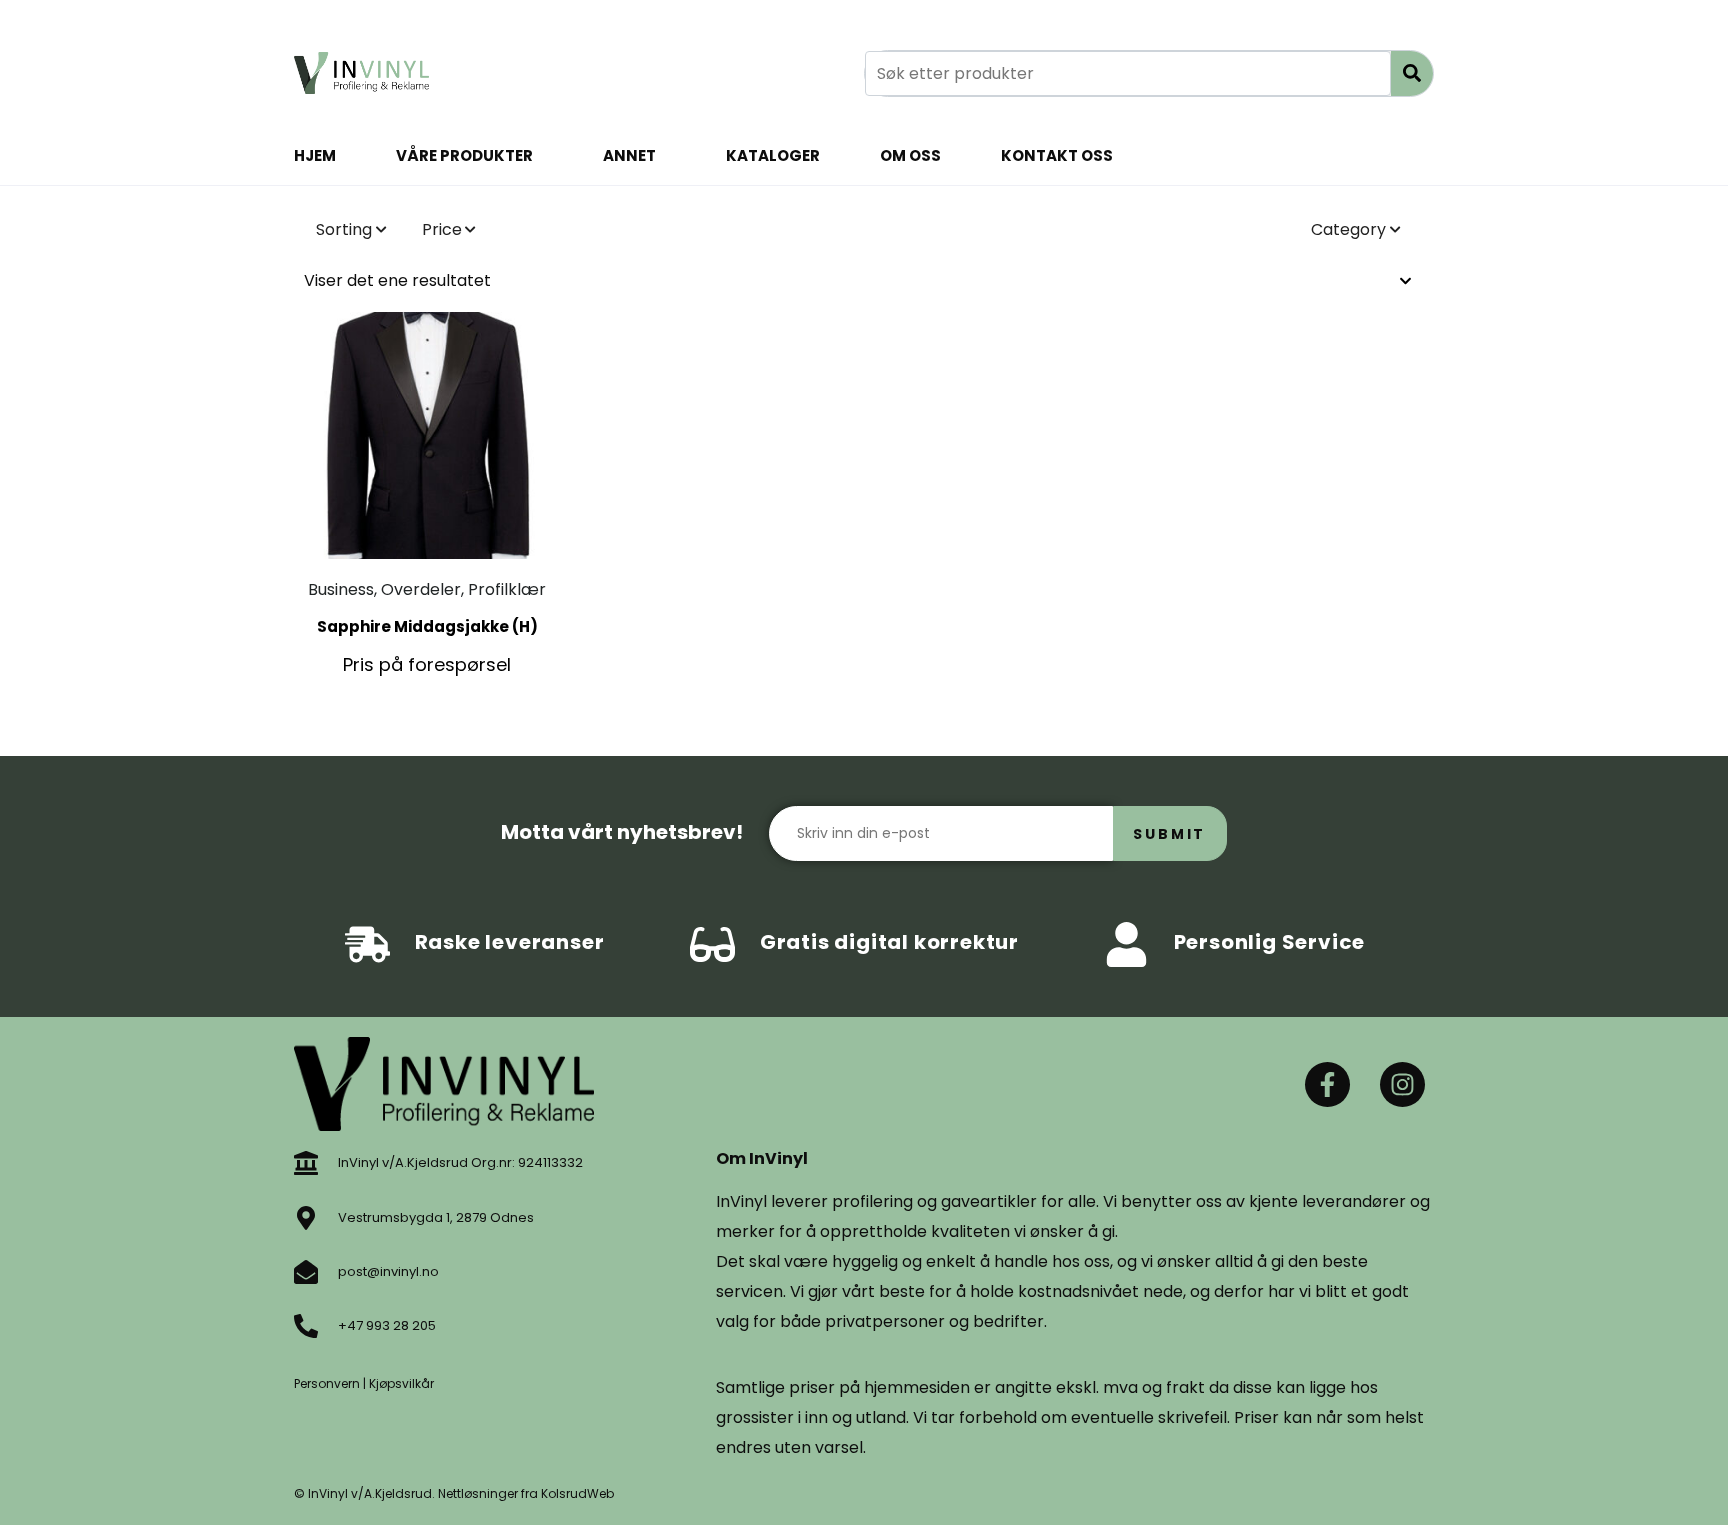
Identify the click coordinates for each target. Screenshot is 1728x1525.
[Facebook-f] (1327, 1084)
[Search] (1412, 73)
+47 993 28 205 (387, 1325)
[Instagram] (1402, 1084)
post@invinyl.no (388, 1271)
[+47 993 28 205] (306, 1326)
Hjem (315, 155)
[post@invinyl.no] (306, 1272)
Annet (629, 155)
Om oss (910, 155)
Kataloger (773, 155)
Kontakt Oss (1057, 155)
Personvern (327, 1383)
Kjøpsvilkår (401, 1383)
